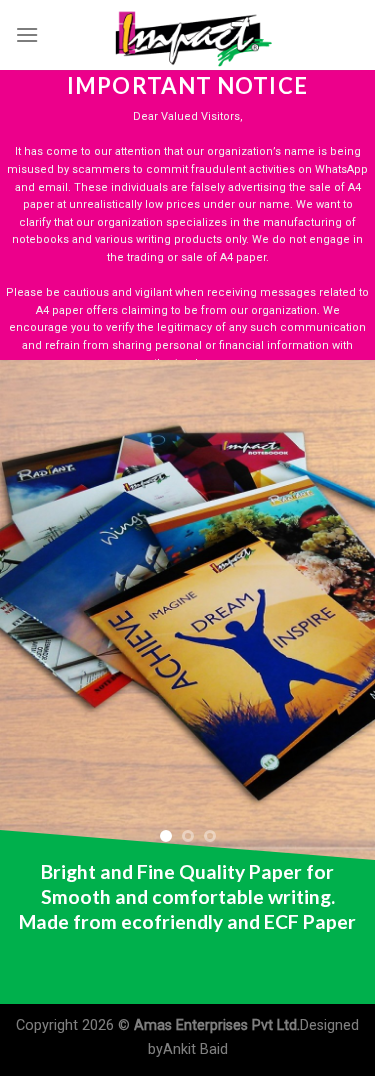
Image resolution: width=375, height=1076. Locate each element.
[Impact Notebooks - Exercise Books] (188, 35)
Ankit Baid (195, 1049)
